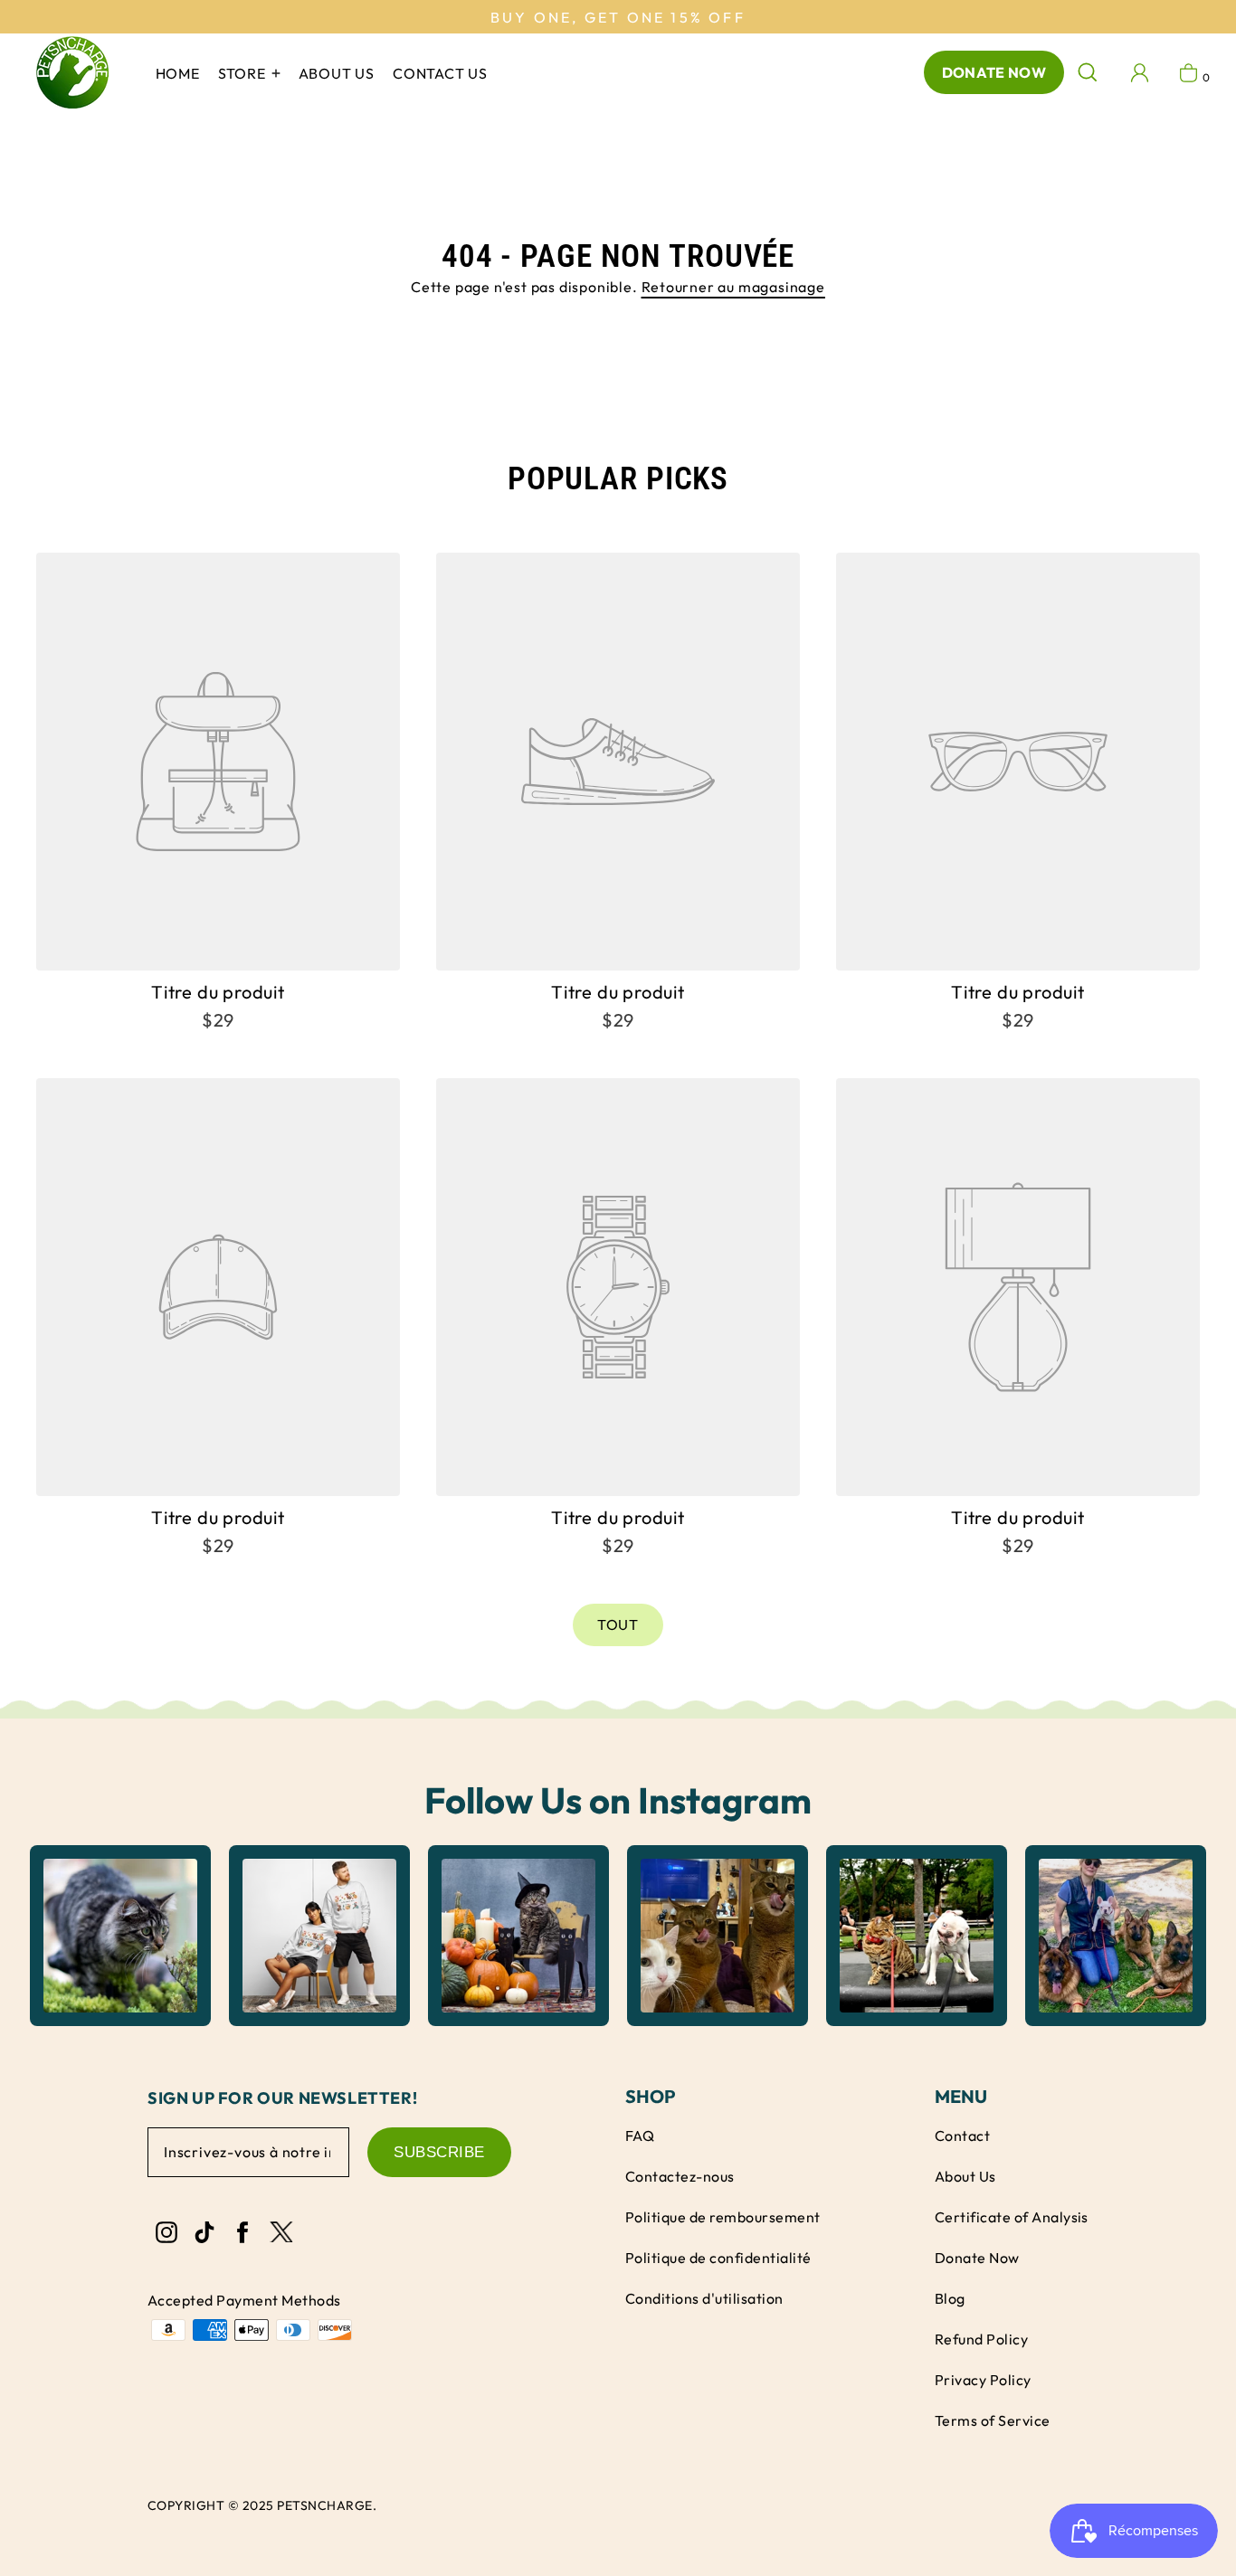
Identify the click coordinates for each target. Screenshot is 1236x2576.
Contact (962, 2136)
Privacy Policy (983, 2380)
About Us (965, 2176)
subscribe (439, 2152)
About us (337, 73)
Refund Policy (981, 2339)
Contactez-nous (680, 2176)
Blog (950, 2298)
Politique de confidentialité (718, 2258)
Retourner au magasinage (733, 287)
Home (178, 73)
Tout (618, 1624)
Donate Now (994, 72)
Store (244, 73)
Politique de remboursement (723, 2217)
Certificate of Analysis (1012, 2217)
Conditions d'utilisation (704, 2298)
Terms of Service (993, 2420)
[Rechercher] (1088, 72)
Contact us (440, 73)
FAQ (640, 2136)
